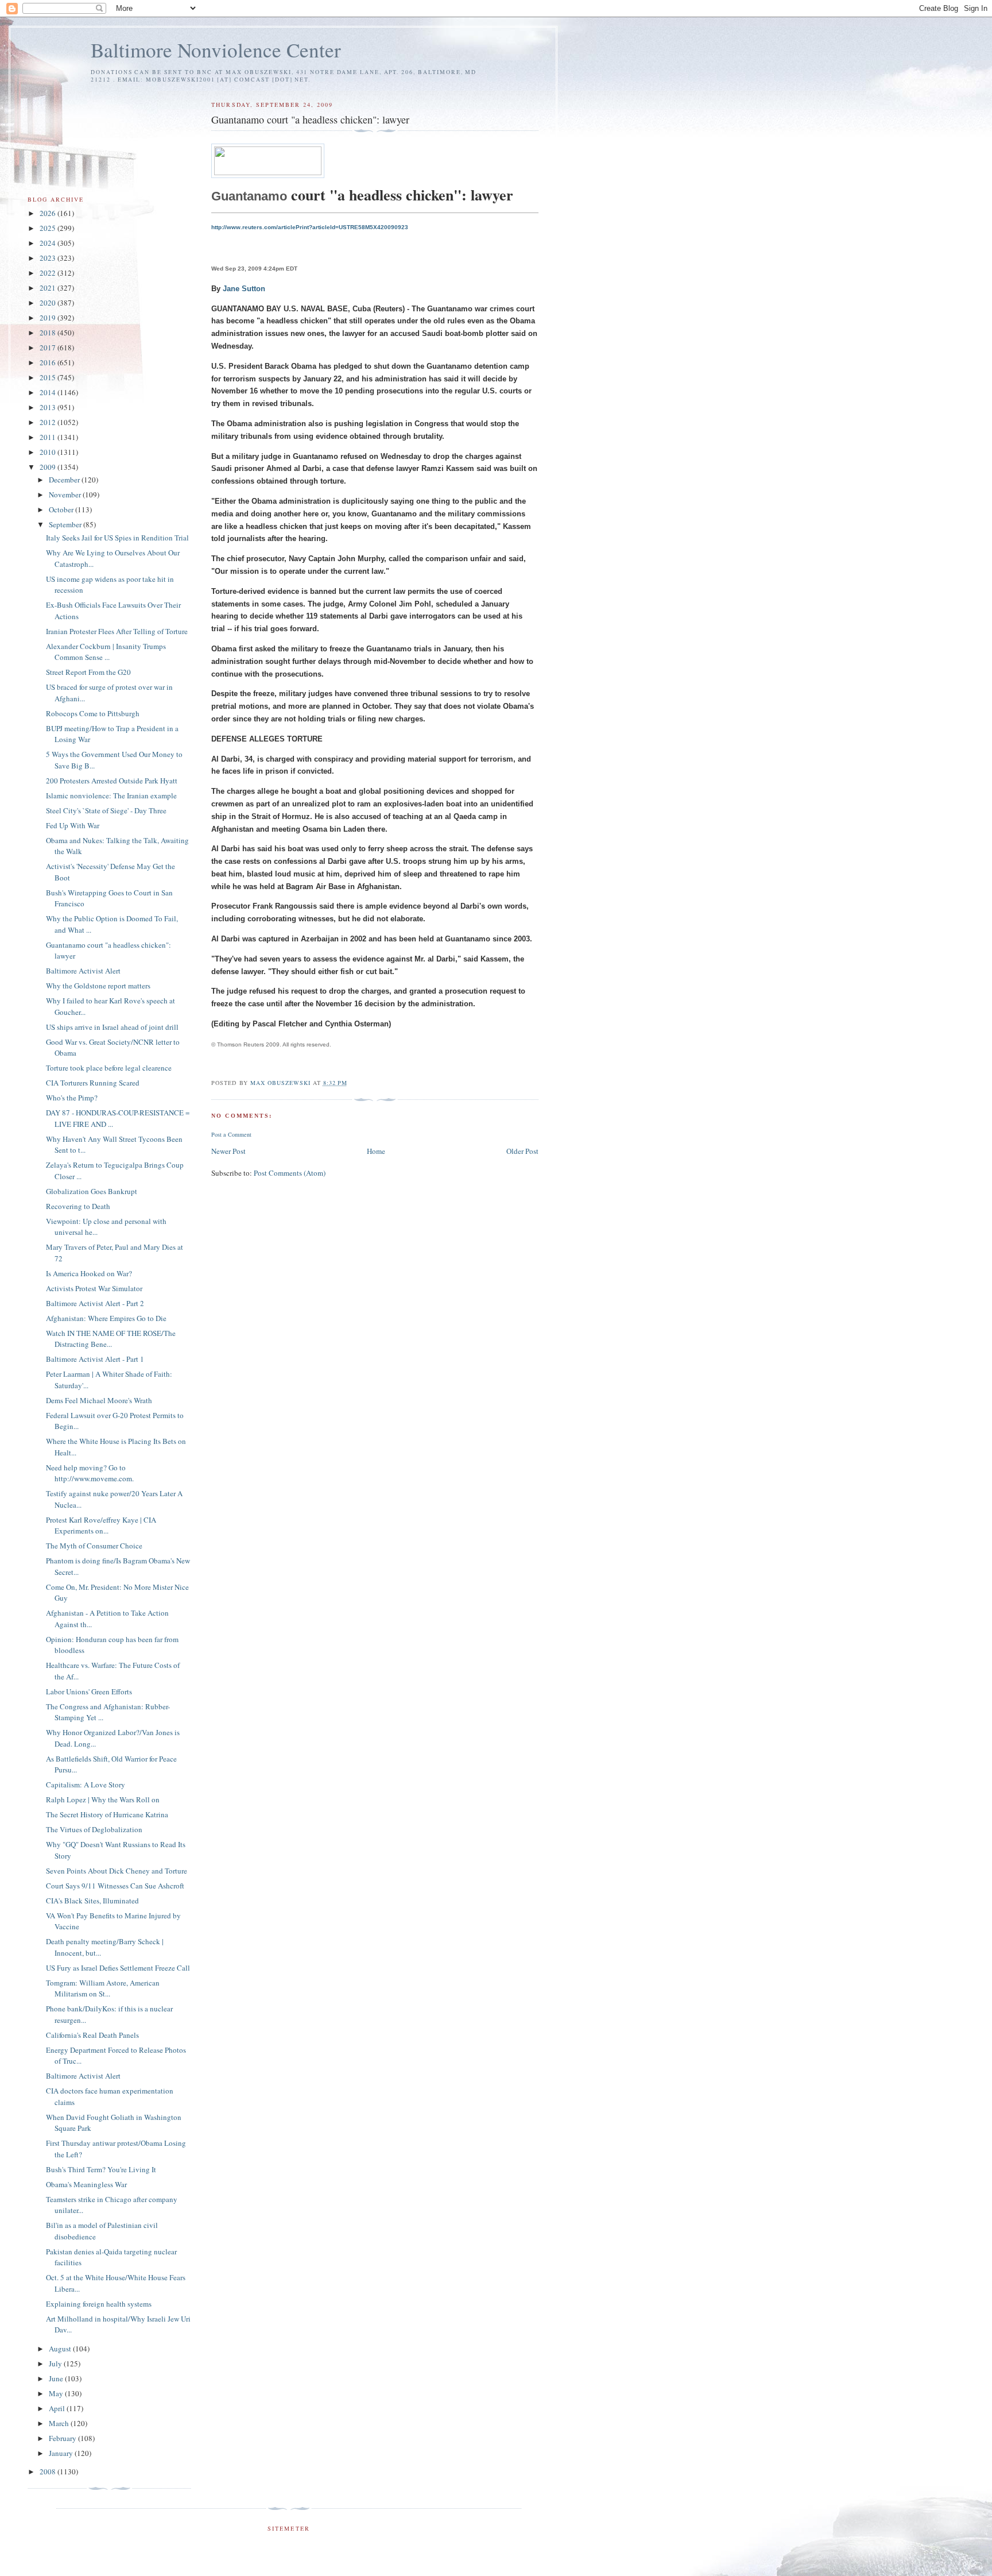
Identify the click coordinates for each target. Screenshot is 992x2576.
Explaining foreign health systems (99, 2304)
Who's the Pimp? (72, 1098)
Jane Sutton (244, 289)
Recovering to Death (78, 1206)
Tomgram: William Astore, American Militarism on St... (103, 1988)
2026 (49, 213)
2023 (49, 258)
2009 (49, 467)
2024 (49, 243)
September (66, 524)
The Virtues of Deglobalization (94, 1829)
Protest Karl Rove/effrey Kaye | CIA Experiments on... (101, 1525)
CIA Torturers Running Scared (93, 1083)
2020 (49, 303)
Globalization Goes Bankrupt (92, 1191)
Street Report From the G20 (88, 672)
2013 (49, 407)
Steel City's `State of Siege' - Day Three (106, 810)
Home (376, 1151)
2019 (49, 318)
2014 (49, 392)
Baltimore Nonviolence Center (216, 50)
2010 (49, 452)
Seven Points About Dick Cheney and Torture (117, 1871)
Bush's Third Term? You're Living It (101, 2169)
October (62, 509)
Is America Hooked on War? (89, 1273)
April (58, 2408)
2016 (49, 362)
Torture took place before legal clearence (109, 1068)
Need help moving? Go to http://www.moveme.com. (90, 1473)
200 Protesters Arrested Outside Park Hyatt (112, 781)
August (61, 2349)
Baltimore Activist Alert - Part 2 (95, 1303)
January (62, 2453)
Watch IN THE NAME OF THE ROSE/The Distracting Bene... (111, 1339)
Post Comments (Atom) (290, 1173)
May (57, 2393)
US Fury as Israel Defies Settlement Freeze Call (118, 1968)
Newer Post (228, 1151)
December (65, 480)
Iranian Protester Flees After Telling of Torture (117, 631)
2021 (49, 288)
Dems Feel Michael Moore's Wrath (99, 1400)
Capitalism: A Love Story (86, 1785)
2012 (49, 422)
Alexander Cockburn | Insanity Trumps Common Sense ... (106, 652)
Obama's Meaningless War (86, 2184)
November (66, 495)
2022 (49, 273)
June (57, 2378)
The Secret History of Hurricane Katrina (107, 1814)
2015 (49, 377)
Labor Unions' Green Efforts (89, 1691)
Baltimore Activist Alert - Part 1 (95, 1359)
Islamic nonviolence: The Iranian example (111, 795)
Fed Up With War (73, 825)
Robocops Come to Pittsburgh (93, 713)
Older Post (522, 1151)
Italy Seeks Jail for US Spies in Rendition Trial (117, 538)
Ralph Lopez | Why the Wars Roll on (103, 1799)
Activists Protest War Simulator (94, 1288)
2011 (49, 437)
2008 (49, 2471)
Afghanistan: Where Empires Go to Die (106, 1318)
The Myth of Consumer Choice (94, 1546)
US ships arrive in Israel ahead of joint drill (112, 1027)
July (56, 2363)
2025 (49, 228)
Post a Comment (231, 1134)
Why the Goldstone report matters (98, 986)
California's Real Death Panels (92, 2035)
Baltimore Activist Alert (83, 971)
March (60, 2423)
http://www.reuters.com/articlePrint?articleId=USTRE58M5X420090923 (310, 227)
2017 (49, 347)
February (63, 2438)
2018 (49, 333)
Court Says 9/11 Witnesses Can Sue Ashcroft (115, 1886)
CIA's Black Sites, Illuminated (92, 1901)
